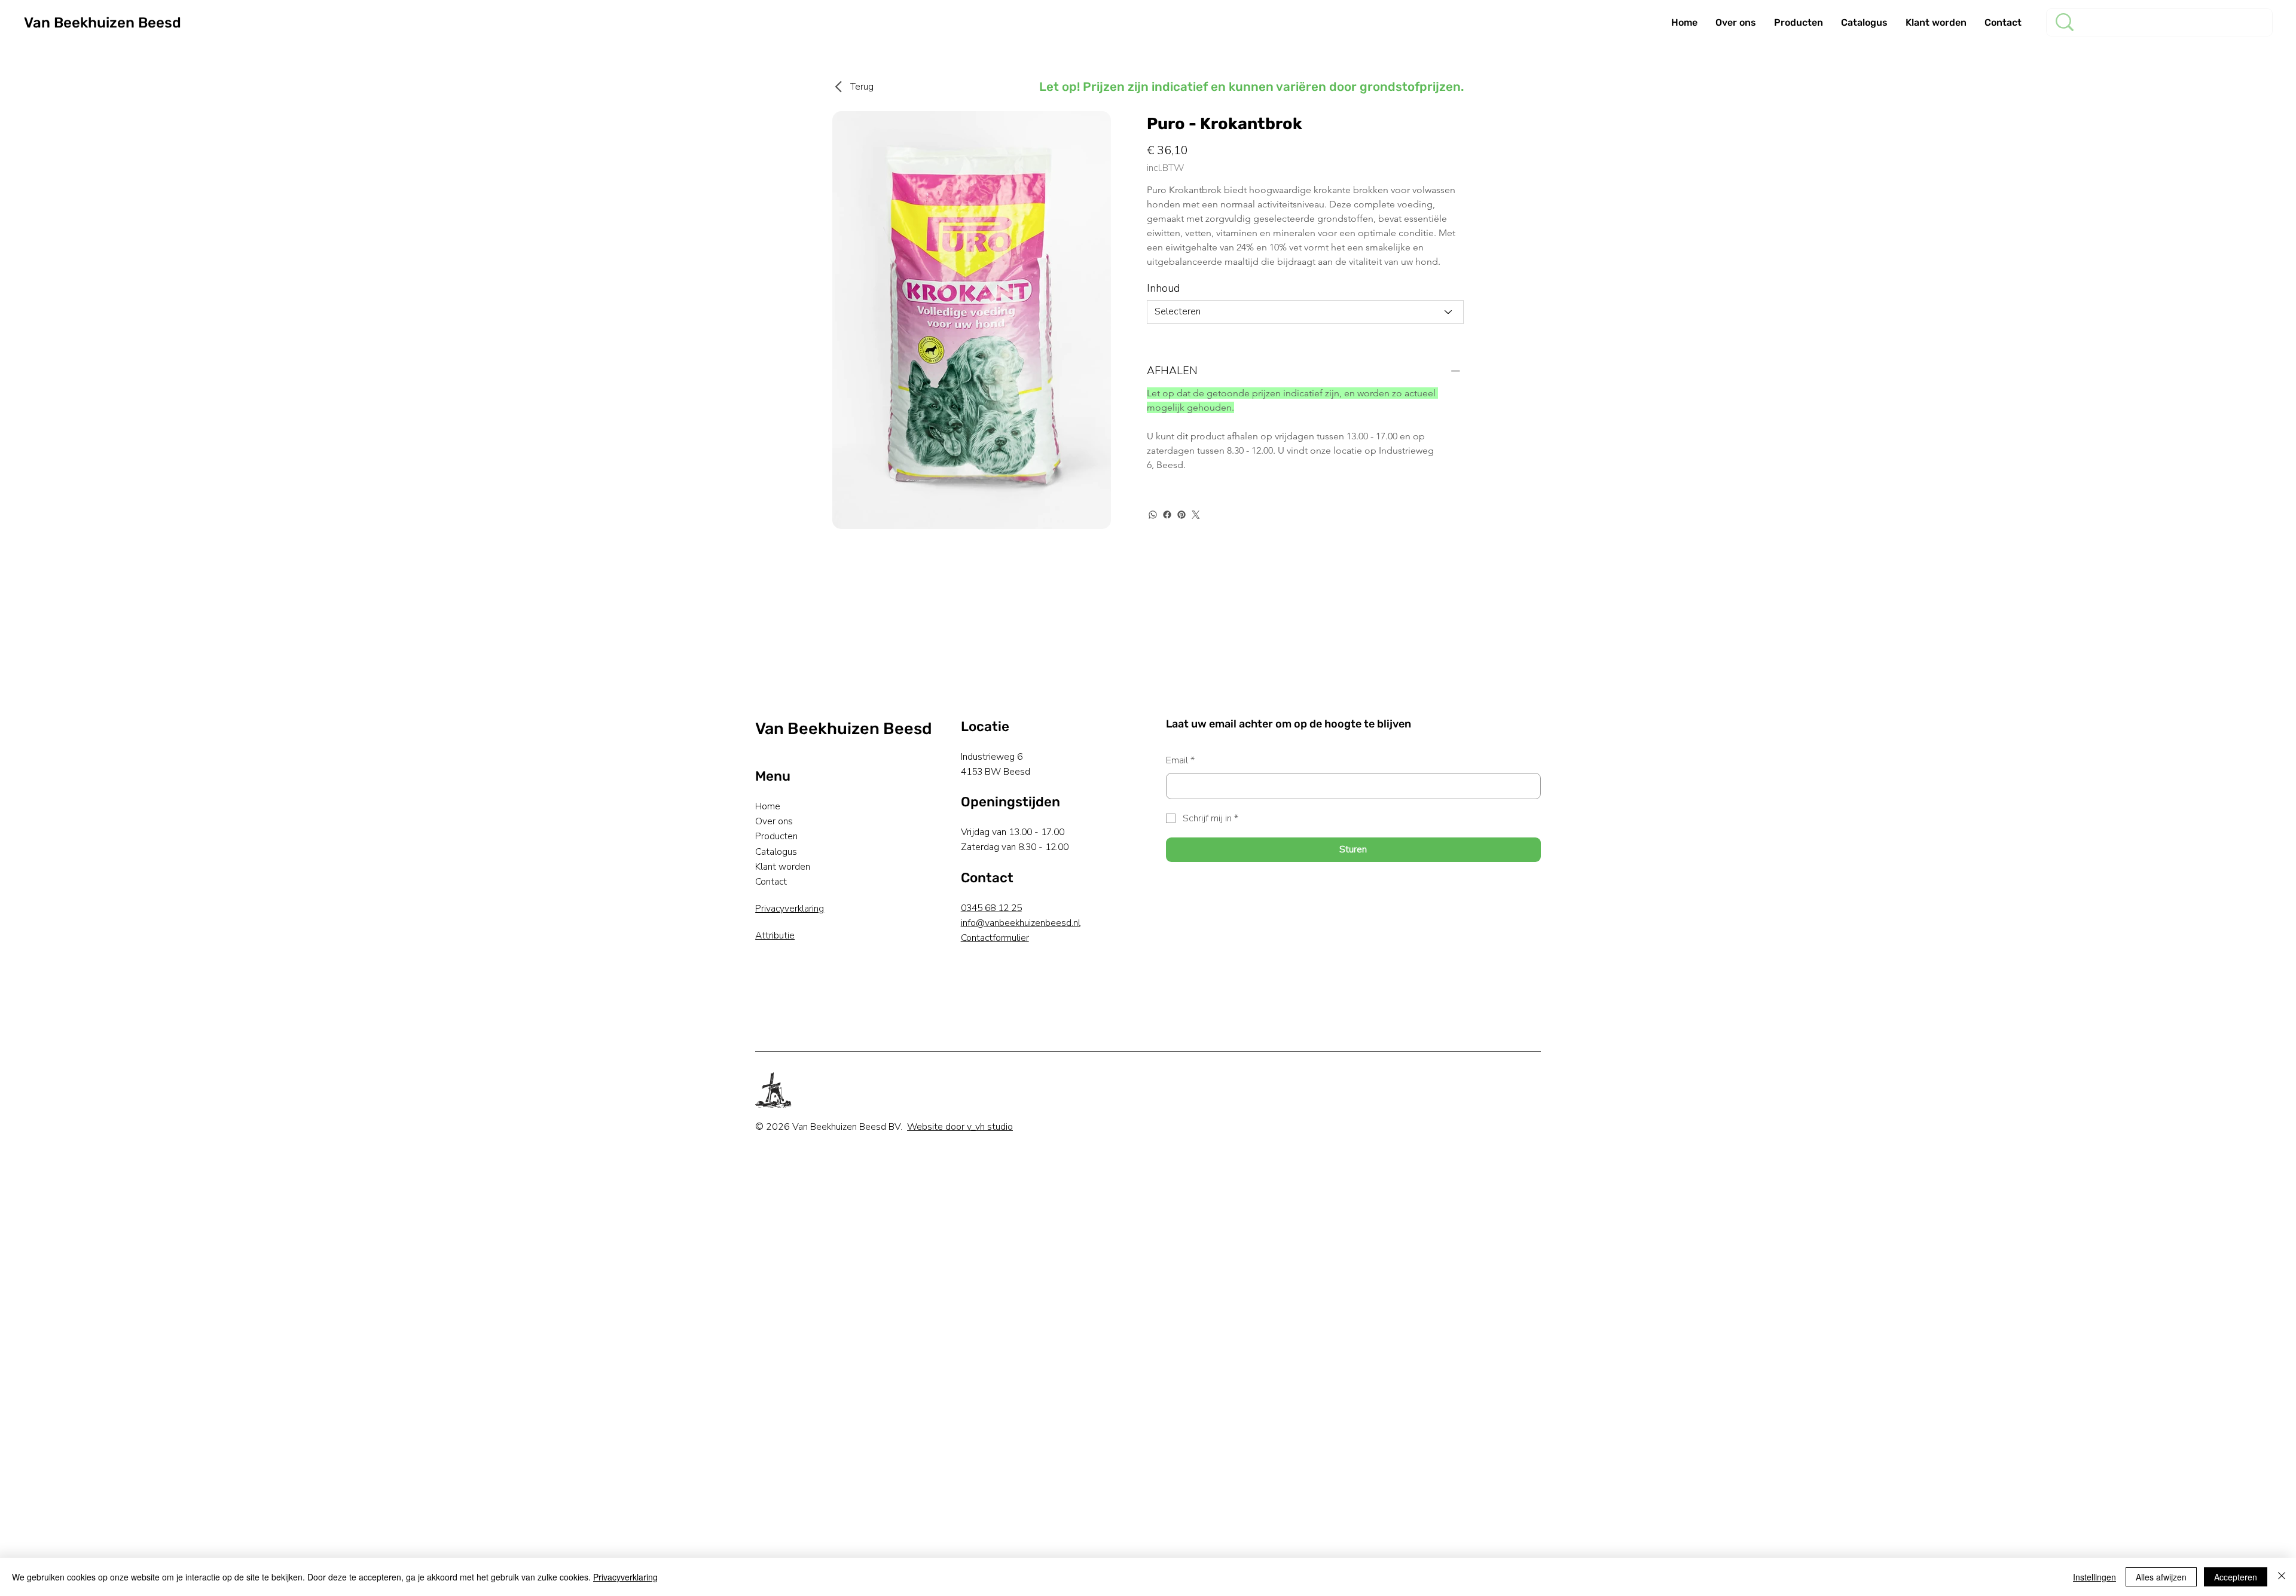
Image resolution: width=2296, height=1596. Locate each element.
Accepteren (2236, 1577)
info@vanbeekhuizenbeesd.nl (1021, 923)
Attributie (775, 935)
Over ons (774, 821)
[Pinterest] (1181, 515)
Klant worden (783, 867)
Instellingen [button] (2095, 1577)
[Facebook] (1167, 515)
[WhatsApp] (1153, 515)
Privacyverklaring (790, 909)
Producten (776, 836)
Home (768, 806)
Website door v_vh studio (960, 1127)
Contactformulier (995, 938)
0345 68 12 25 (991, 908)
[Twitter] (1196, 515)
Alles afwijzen (2161, 1577)
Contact (771, 882)
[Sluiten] (2282, 1577)
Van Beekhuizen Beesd (103, 23)
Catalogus (776, 852)
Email (1180, 760)
